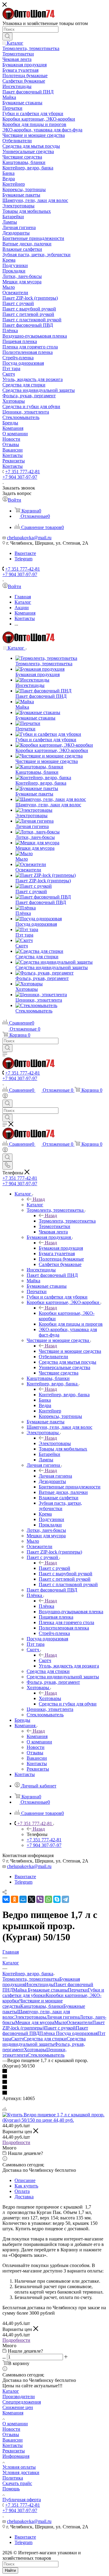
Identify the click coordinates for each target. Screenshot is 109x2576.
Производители (19, 2396)
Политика (13, 2478)
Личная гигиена (55, 1476)
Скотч (45, 1660)
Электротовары (55, 1443)
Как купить (26, 2186)
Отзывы (11, 2434)
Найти (10, 2570)
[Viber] (40, 1899)
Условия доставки (21, 2472)
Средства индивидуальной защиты (44, 2041)
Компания (37, 1736)
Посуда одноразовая (77, 2033)
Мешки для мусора (35, 2022)
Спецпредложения (22, 2402)
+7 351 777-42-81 (23, 472)
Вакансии (13, 2440)
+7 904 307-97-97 (20, 477)
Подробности (16, 2142)
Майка (20, 1990)
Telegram (23, 559)
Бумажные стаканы (48, 1990)
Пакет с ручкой (54, 1568)
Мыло (60, 2022)
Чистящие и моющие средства (70, 1351)
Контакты (13, 2445)
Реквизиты (14, 2451)
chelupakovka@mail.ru (29, 538)
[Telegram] (65, 1899)
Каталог (35, 1205)
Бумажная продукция (61, 1248)
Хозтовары (50, 1698)
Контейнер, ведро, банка (64, 1395)
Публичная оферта (22, 2500)
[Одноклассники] (15, 1899)
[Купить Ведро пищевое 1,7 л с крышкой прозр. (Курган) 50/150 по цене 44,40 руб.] (54, 2120)
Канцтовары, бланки (42, 2006)
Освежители (79, 2022)
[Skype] (57, 1899)
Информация (16, 2456)
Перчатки (78, 1990)
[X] (31, 1899)
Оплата (22, 2191)
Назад (39, 1199)
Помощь (11, 2489)
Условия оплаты (19, 2467)
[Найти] (7, 36)
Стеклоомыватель (46, 2055)
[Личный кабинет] (5, 1097)
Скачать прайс (17, 2483)
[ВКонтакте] (6, 1899)
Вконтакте (25, 553)
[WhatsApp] (48, 1899)
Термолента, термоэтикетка (67, 1221)
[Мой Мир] (23, 1899)
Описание (25, 2180)
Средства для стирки (45, 2039)
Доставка (24, 2197)
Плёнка (46, 1606)
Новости (11, 2429)
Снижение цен (18, 2407)
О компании (15, 2424)
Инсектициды (39, 1984)
